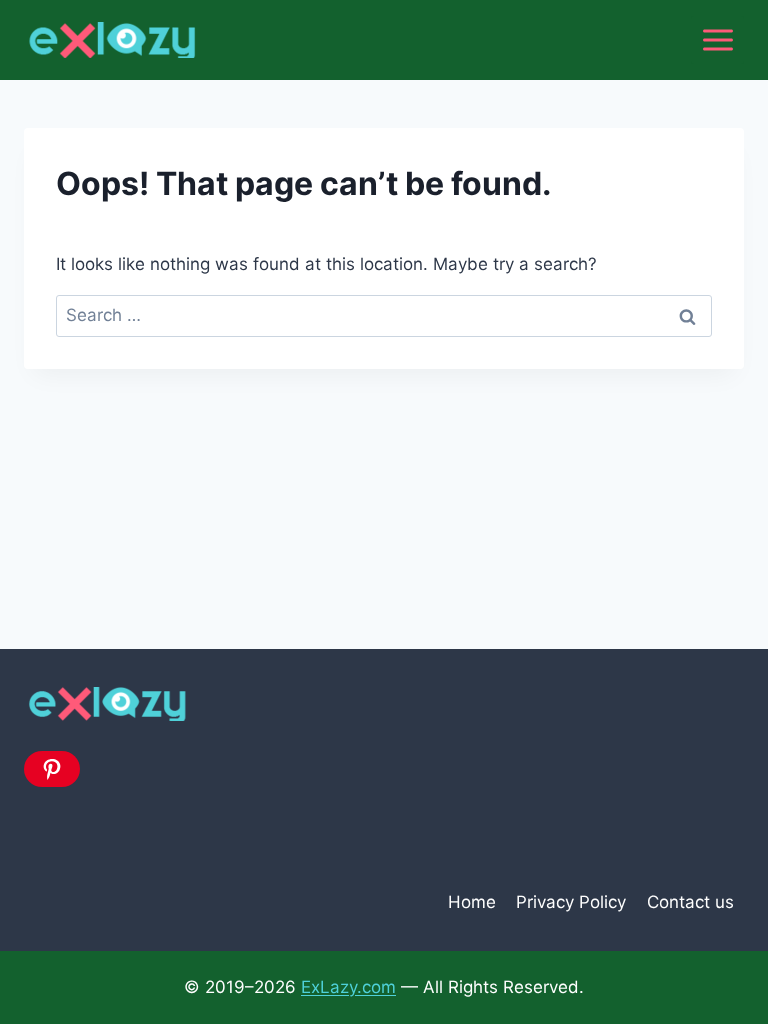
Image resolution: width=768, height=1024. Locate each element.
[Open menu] (717, 39)
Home (472, 902)
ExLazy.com (348, 987)
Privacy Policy (571, 902)
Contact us (690, 902)
